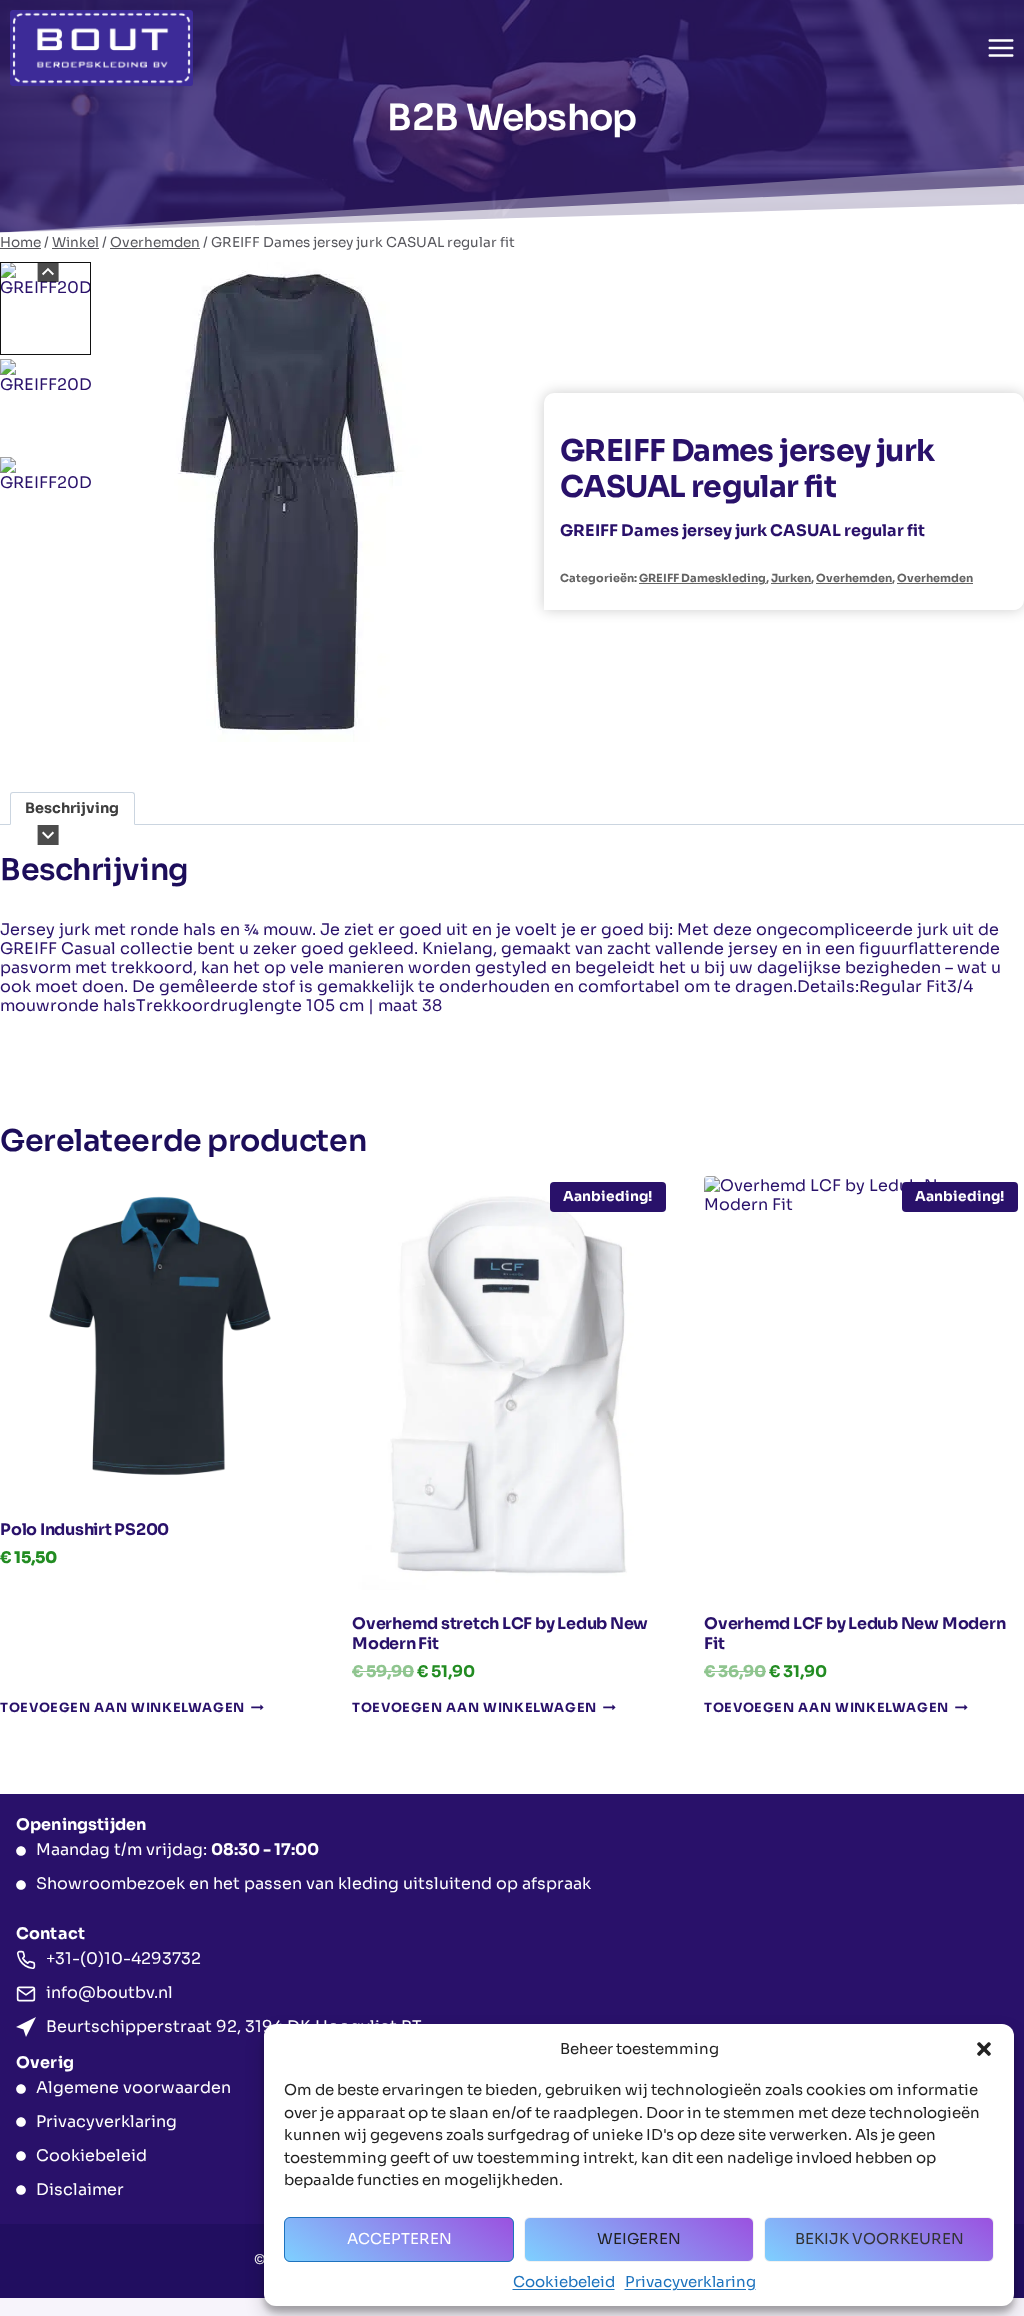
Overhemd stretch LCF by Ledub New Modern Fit (500, 1633)
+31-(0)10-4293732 (123, 1958)
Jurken (791, 578)
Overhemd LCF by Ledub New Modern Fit (854, 1633)
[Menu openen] (1000, 47)
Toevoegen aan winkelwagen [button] (122, 1708)
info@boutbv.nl (109, 1992)
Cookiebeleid (564, 2281)
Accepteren (399, 2238)
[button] (984, 2049)
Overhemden (854, 578)
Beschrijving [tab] (72, 808)
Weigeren (639, 2238)
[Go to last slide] (48, 272)
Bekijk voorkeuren (879, 2238)
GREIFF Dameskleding (702, 578)
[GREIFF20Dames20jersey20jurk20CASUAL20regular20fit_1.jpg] (288, 502)
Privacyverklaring (690, 2281)
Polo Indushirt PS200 (84, 1529)
